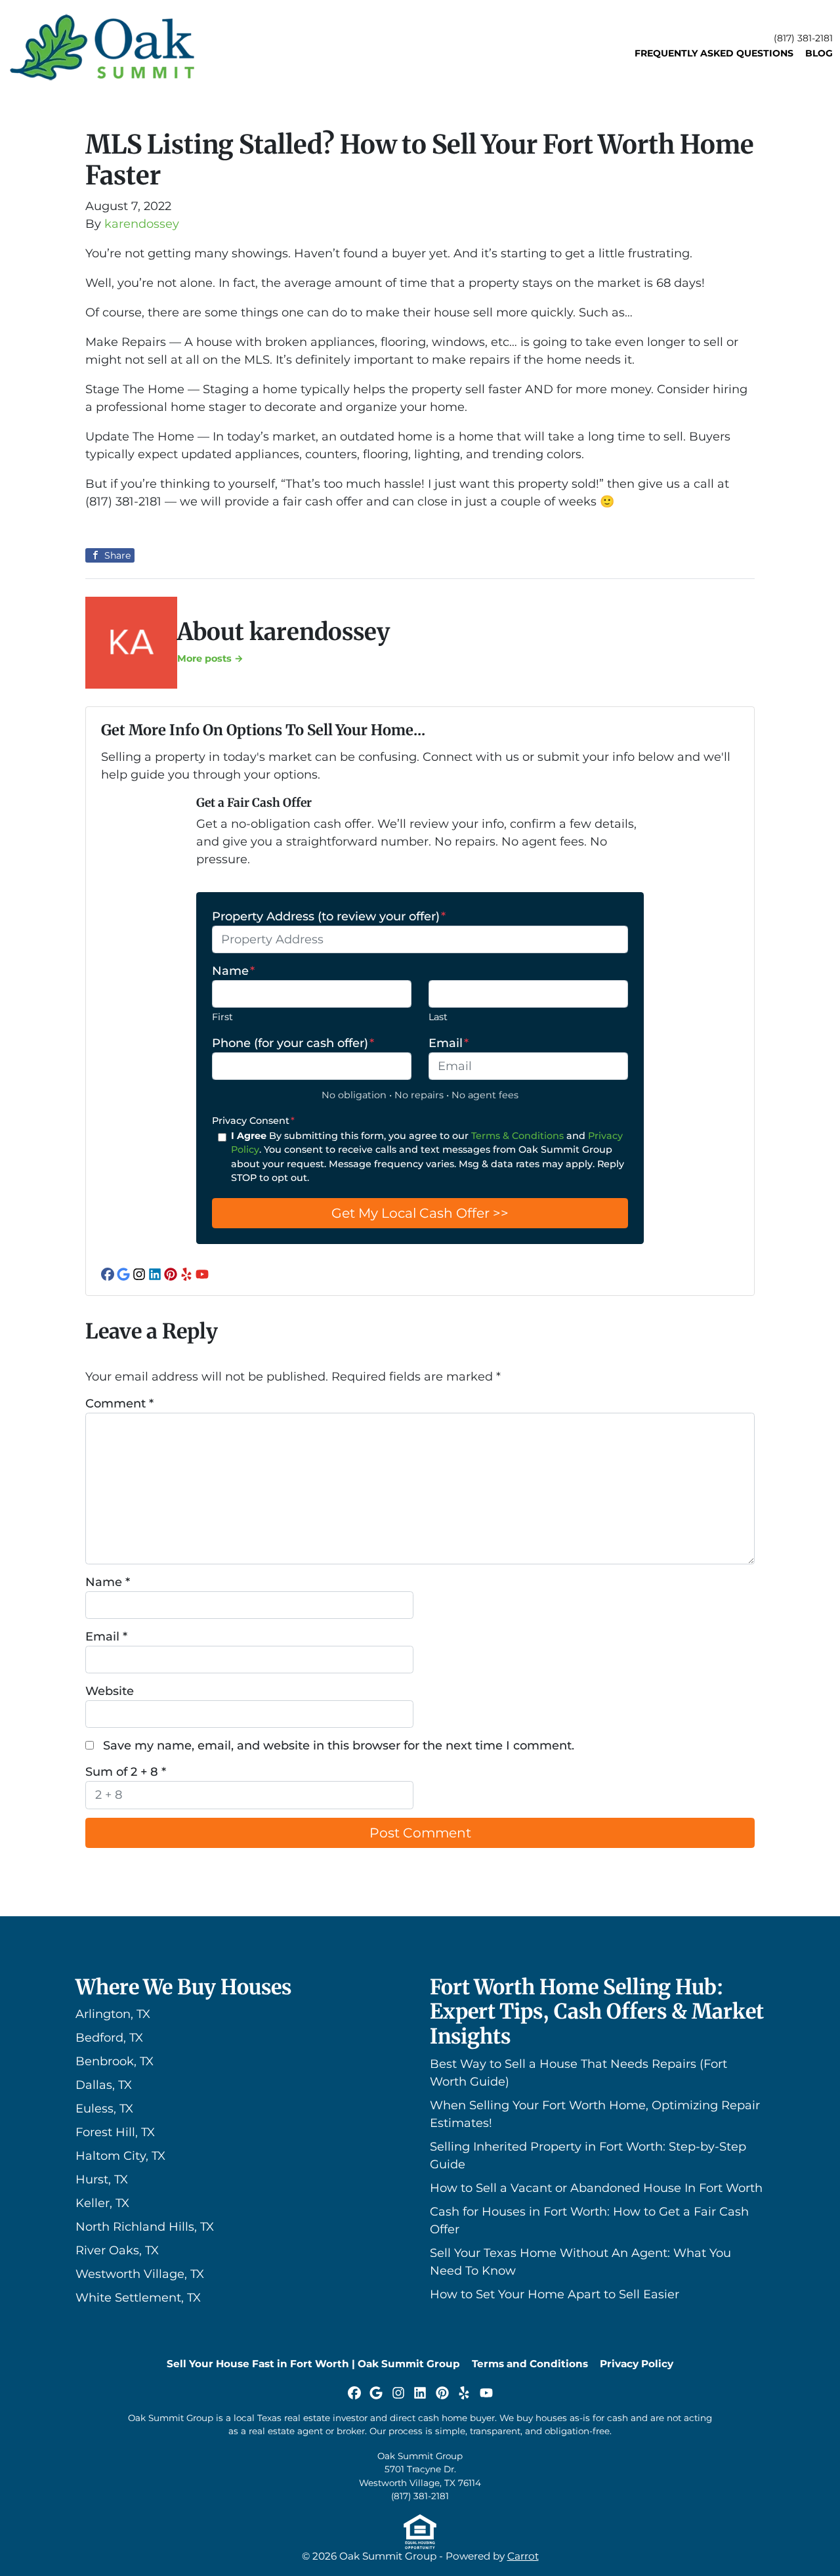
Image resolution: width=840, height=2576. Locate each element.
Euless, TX (104, 2109)
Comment (119, 1404)
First (222, 1017)
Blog (819, 53)
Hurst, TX (102, 2179)
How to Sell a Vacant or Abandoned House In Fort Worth (596, 2188)
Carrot (523, 2556)
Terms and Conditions (530, 2364)
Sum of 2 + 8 (126, 1772)
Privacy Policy (637, 2364)
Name (233, 971)
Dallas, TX (104, 2085)
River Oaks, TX (117, 2250)
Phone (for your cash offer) (293, 1043)
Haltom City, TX (120, 2156)
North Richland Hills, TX (145, 2227)
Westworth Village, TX (140, 2274)
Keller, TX (102, 2203)
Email (449, 1043)
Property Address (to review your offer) (329, 916)
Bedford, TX (109, 2038)
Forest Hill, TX (115, 2132)
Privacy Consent (253, 1121)
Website (110, 1691)
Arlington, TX (113, 2014)
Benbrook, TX (115, 2061)
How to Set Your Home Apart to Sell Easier (555, 2294)
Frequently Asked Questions (714, 53)
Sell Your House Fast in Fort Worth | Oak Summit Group (313, 2364)
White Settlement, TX (138, 2298)
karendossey (142, 224)
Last (438, 1017)
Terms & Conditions (517, 1136)
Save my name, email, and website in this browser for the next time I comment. (339, 1746)
